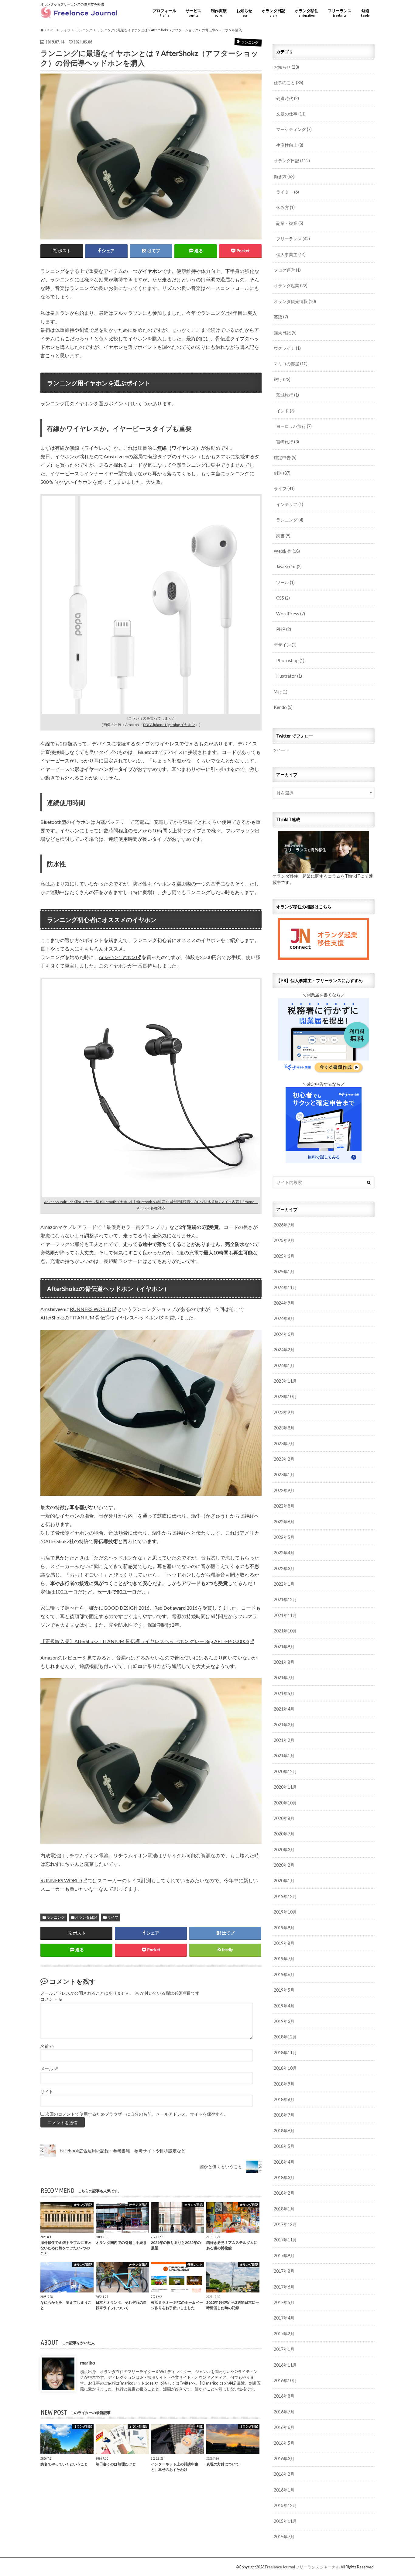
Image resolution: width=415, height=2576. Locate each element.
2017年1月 (284, 2349)
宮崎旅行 (288, 442)
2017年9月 (284, 2256)
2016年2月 (284, 2474)
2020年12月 (285, 1771)
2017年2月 (284, 2334)
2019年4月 (284, 2006)
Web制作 (287, 551)
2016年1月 (284, 2490)
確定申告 (285, 457)
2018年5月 (284, 2146)
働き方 (284, 176)
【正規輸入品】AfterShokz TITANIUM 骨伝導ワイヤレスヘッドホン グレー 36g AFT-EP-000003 (145, 1641)
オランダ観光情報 (295, 301)
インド (285, 411)
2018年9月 (284, 2084)
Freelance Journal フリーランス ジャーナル (302, 2567)
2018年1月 (284, 2209)
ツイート (281, 750)
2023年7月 (284, 1444)
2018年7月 (284, 2115)
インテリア (290, 504)
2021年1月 (284, 1756)
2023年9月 (284, 1412)
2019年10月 (285, 1912)
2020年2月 (284, 1865)
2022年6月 (284, 1522)
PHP (284, 629)
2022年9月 (284, 1490)
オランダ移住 (307, 13)
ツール (285, 582)
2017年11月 (285, 2240)
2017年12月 (285, 2224)
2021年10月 (285, 1631)
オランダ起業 (291, 285)
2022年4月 (284, 1553)
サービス (194, 13)
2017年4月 (284, 2318)
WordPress (291, 614)
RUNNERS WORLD (91, 1309)
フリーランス (340, 13)
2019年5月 (284, 1990)
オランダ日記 (273, 13)
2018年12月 (285, 2037)
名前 (47, 2046)
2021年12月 (285, 1599)
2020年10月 (285, 1803)
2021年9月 (284, 1647)
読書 (283, 536)
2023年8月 (284, 1428)
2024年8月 (284, 1318)
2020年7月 (284, 1834)
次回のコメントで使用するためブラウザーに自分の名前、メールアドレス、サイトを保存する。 (137, 2114)
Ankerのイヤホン (117, 957)
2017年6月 (284, 2287)
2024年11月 (285, 1287)
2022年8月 (284, 1506)
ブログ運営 (287, 270)
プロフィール (164, 13)
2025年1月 (284, 1272)
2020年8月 (284, 1818)
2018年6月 (284, 2131)
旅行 (282, 379)
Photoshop (290, 660)
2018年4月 (284, 2162)
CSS (283, 598)
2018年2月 (284, 2193)
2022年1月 (284, 1584)
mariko (88, 2362)
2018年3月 (284, 2177)
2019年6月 (284, 1974)
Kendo (283, 707)
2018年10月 (285, 2068)
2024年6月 (284, 1334)
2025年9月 (284, 1240)
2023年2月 (284, 1459)
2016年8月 (284, 2396)
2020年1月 (284, 1881)
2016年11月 (285, 2365)
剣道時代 (288, 98)
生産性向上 (290, 145)
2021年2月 (284, 1740)
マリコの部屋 (291, 364)
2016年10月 (285, 2380)
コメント (51, 1999)
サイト (47, 2092)
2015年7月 (284, 2537)
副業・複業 (290, 223)
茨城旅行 (288, 395)
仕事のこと (288, 83)
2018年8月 (284, 2099)
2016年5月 (284, 2443)
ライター (288, 192)
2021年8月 (284, 1662)
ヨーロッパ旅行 (294, 426)
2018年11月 (285, 2053)
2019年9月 (284, 1928)
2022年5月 (284, 1537)
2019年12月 (285, 1896)
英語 (281, 317)
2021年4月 (284, 1709)
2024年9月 (284, 1303)
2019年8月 (284, 1943)
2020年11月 (285, 1787)
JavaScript (289, 567)
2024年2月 (284, 1350)
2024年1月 (284, 1365)
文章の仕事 (291, 114)
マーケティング (294, 129)
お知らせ (244, 13)
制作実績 (219, 13)
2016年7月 (284, 2412)
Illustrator (289, 676)
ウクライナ (287, 348)
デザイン (285, 645)
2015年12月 (285, 2505)
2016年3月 (284, 2459)
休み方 (285, 207)
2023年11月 (285, 1381)
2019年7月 (284, 1959)
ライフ (113, 1917)
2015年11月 (285, 2521)
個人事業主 (291, 255)
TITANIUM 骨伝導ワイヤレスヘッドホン (114, 1317)
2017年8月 (284, 2271)
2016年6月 (284, 2427)
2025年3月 (284, 1256)
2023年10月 (285, 1396)
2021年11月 (285, 1615)
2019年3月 (284, 2021)
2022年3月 (284, 1568)
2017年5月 (284, 2302)
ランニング (56, 1917)
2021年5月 (284, 1693)
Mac (281, 692)
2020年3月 (284, 1850)
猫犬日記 (285, 333)
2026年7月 (284, 1225)
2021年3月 (284, 1725)
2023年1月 (284, 1475)
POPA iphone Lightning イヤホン (169, 725)
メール (49, 2069)
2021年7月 (284, 1678)
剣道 (365, 13)
